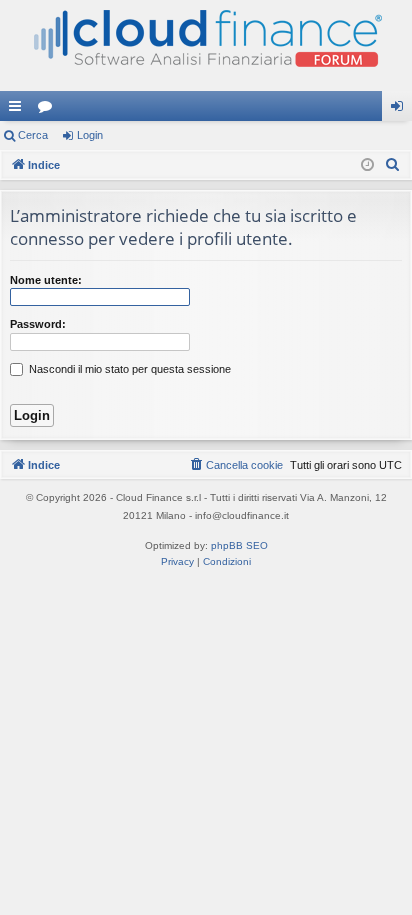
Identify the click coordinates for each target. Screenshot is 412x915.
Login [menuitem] (401, 110)
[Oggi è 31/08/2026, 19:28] (367, 165)
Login (90, 135)
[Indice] (206, 45)
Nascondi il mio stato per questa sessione (128, 369)
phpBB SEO (239, 545)
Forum (49, 110)
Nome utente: (46, 280)
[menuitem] (393, 165)
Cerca (33, 135)
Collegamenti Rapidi (19, 110)
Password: (38, 324)
